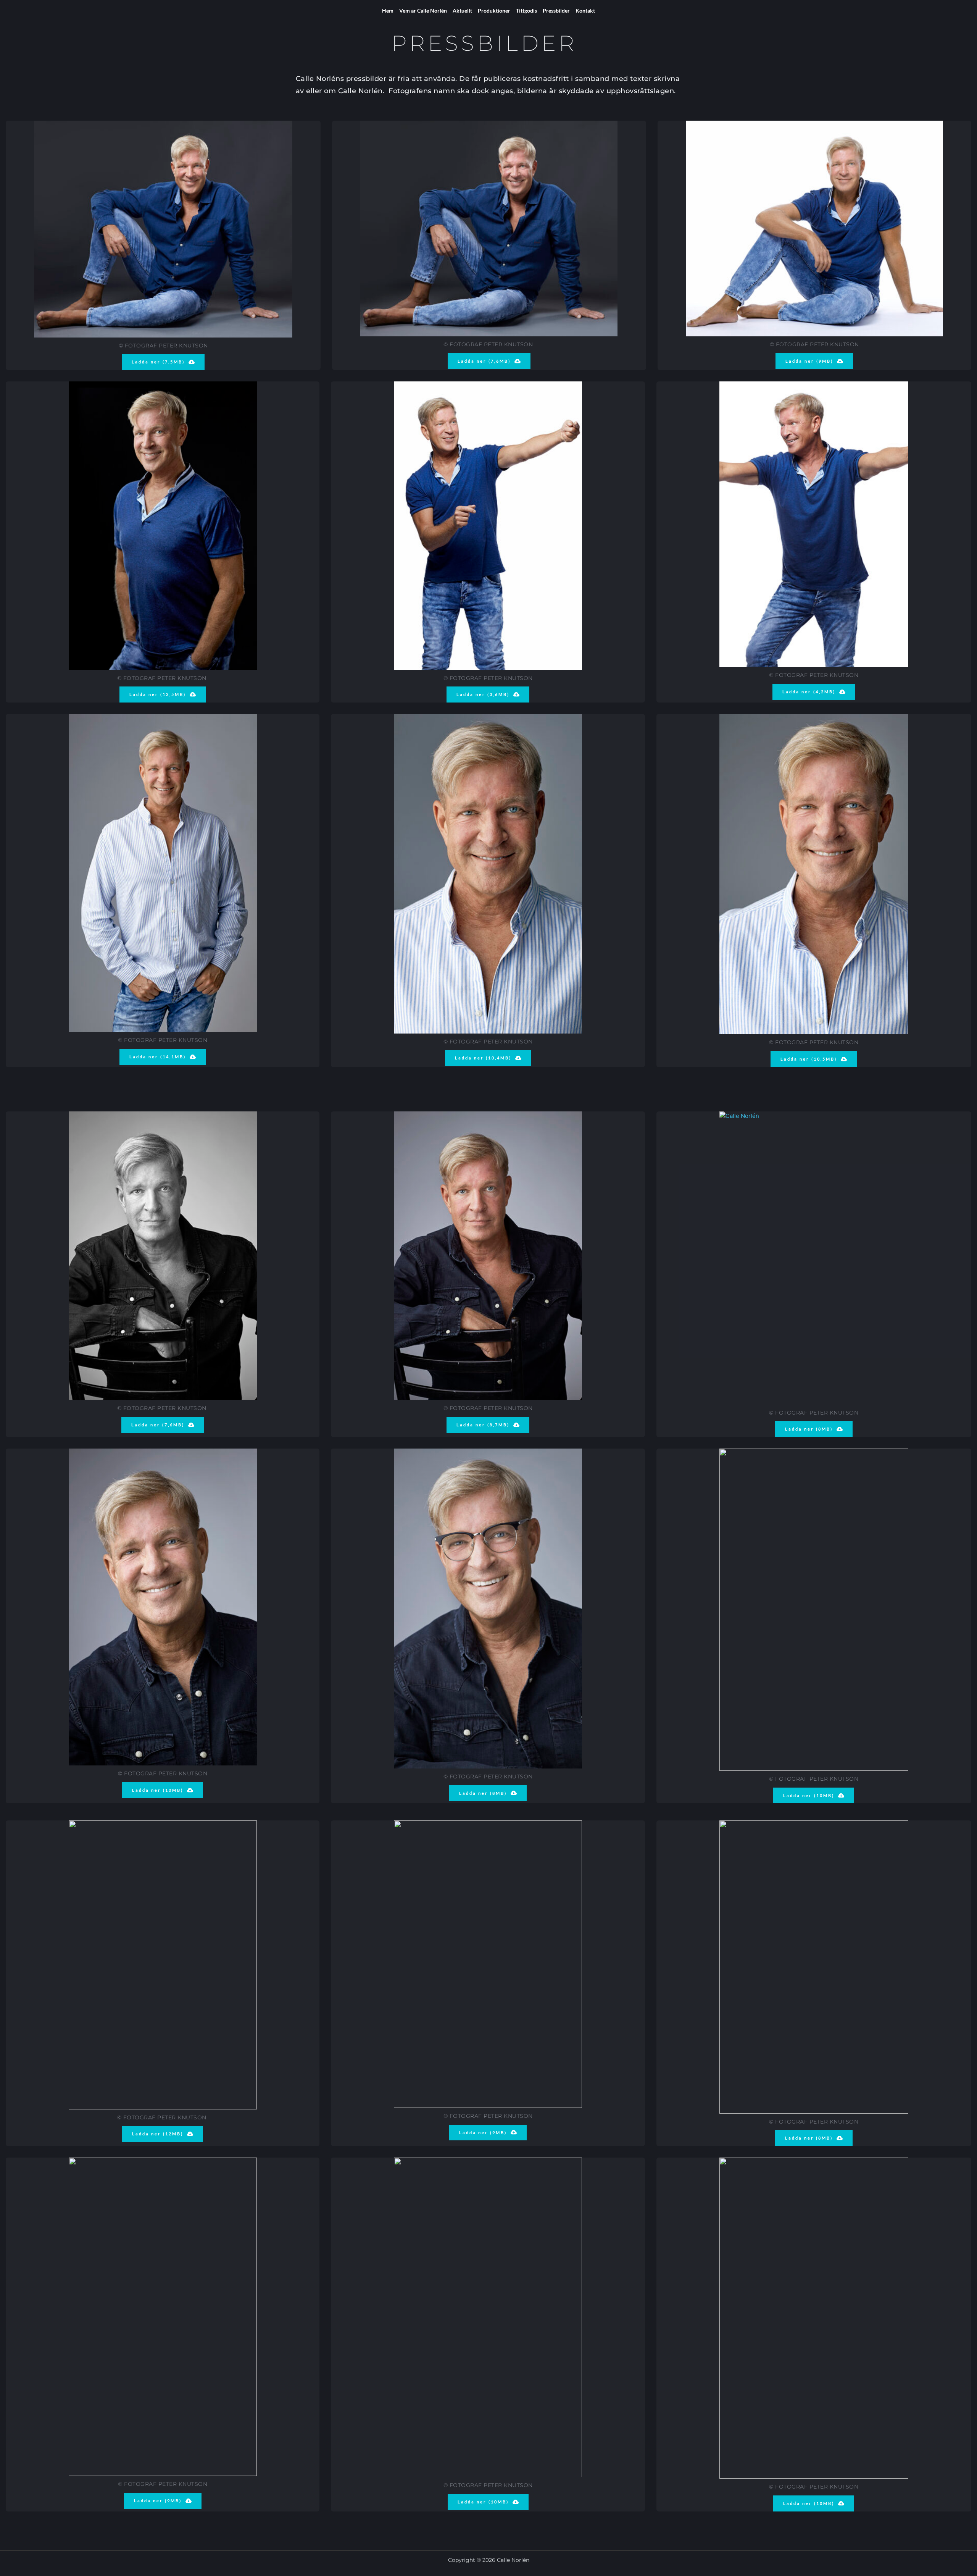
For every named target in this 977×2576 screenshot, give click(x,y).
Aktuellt (462, 10)
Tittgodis (526, 10)
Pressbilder (556, 10)
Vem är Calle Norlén (423, 10)
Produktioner (494, 10)
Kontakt (585, 10)
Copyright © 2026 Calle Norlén (489, 2560)
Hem (388, 10)
